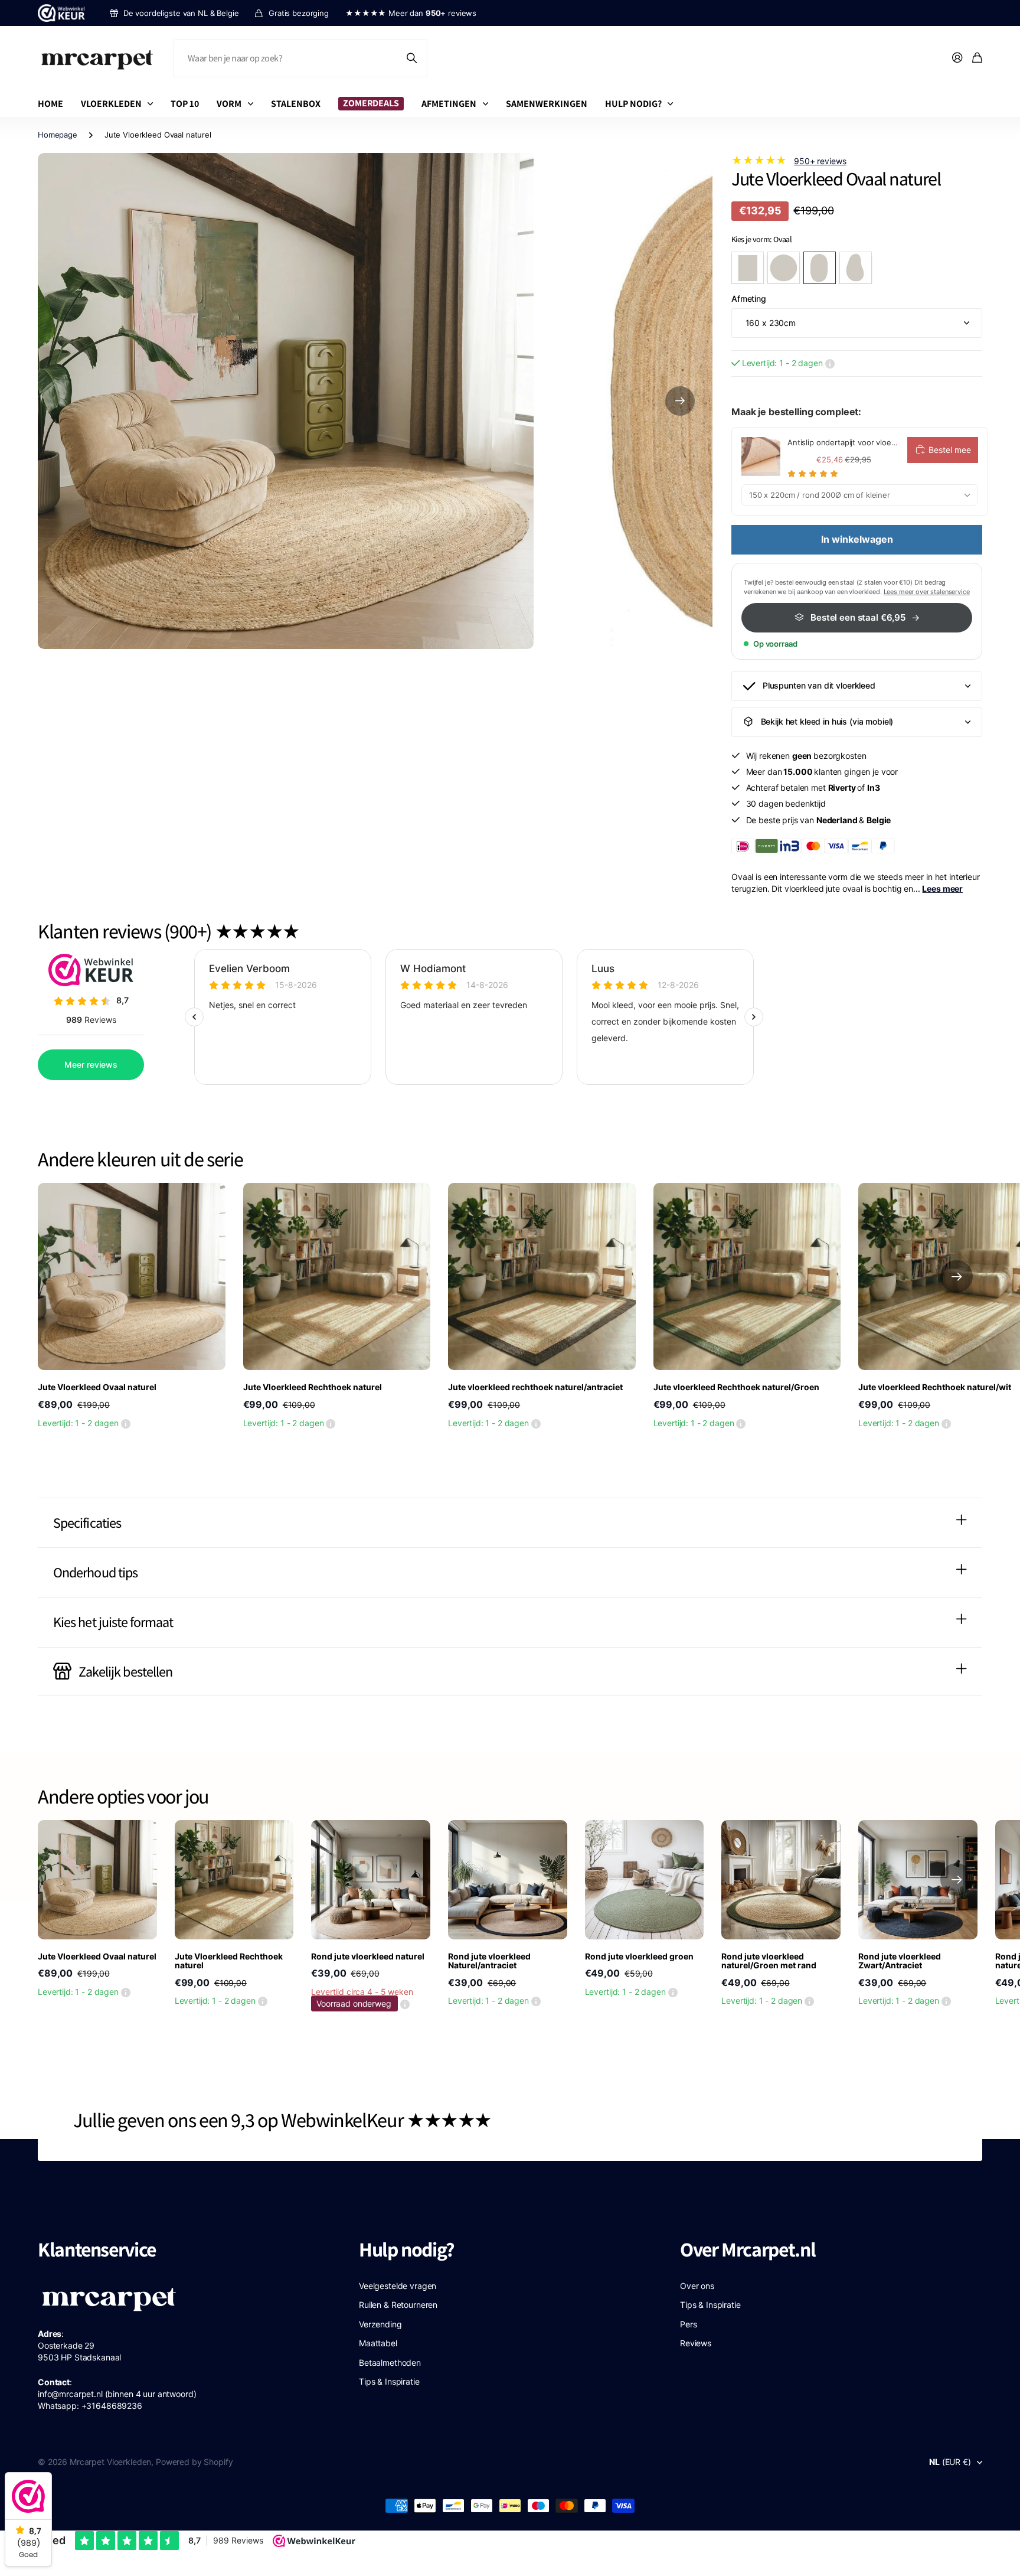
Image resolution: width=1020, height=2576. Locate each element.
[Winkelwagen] (977, 58)
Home (50, 104)
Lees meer (942, 888)
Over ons (697, 2286)
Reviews (696, 2343)
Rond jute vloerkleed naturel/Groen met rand (769, 1961)
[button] (680, 401)
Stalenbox (296, 104)
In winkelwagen (857, 539)
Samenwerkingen (547, 104)
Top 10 (185, 104)
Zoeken (413, 58)
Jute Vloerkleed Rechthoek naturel (313, 1387)
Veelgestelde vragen (398, 2286)
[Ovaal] (820, 268)
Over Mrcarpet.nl (748, 2249)
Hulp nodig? (633, 104)
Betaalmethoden (390, 2363)
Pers (688, 2324)
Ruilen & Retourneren (398, 2305)
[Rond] (784, 268)
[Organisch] (856, 268)
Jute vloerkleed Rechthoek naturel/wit (935, 1387)
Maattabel (378, 2343)
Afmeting (749, 299)
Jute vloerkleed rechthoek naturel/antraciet (535, 1387)
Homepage (58, 135)
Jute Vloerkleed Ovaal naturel (97, 1387)
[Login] (957, 58)
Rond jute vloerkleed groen (639, 1956)
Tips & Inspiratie (389, 2381)
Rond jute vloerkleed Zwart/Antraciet (900, 1961)
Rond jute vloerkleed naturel (368, 1956)
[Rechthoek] (748, 268)
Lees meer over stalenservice (927, 592)
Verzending (380, 2324)
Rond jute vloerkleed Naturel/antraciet (489, 1961)
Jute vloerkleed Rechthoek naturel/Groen (736, 1387)
